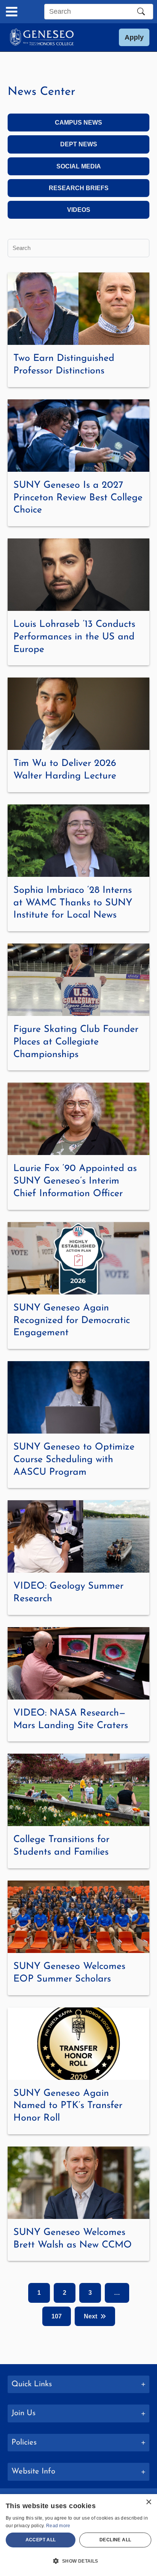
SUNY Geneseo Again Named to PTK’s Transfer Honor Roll (68, 2106)
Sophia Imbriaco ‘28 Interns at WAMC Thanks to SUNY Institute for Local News (73, 903)
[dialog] (78, 2535)
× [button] (148, 2502)
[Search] (141, 11)
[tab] (78, 2385)
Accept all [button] (41, 2540)
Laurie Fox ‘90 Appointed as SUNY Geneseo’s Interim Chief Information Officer (75, 1181)
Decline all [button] (115, 2540)
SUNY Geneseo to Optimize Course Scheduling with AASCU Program (74, 1460)
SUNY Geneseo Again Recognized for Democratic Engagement (72, 1321)
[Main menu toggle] (12, 12)
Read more (58, 2526)
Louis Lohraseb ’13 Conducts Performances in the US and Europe (74, 637)
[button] (134, 37)
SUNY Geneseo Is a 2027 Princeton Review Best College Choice (78, 498)
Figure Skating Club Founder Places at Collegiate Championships (76, 1042)
